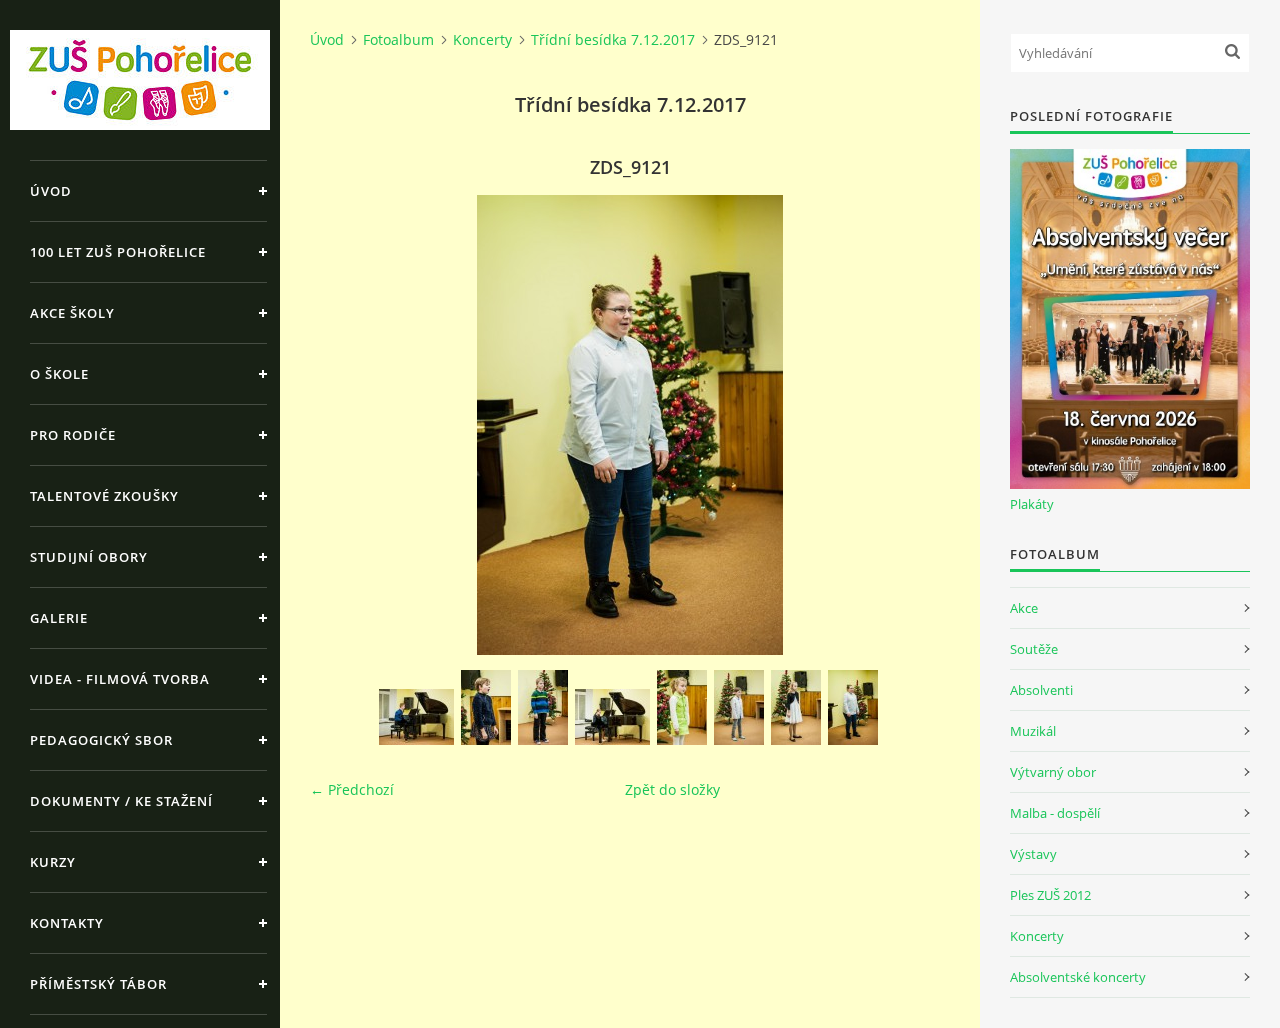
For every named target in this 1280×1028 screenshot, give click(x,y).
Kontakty (67, 923)
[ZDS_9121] (853, 707)
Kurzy (53, 862)
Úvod (51, 191)
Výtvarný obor (1053, 772)
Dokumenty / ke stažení (121, 801)
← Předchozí (352, 789)
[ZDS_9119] (796, 707)
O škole (59, 374)
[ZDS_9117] (682, 707)
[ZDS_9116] (612, 717)
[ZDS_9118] (739, 707)
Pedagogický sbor (101, 740)
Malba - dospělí (1055, 813)
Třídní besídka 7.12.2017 (613, 39)
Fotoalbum (398, 39)
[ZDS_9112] (543, 707)
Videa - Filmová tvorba (120, 679)
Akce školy (72, 313)
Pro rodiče (73, 435)
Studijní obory (89, 557)
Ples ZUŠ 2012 (1050, 895)
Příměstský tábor (98, 984)
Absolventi (1041, 690)
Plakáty (1032, 504)
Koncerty (482, 39)
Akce (1024, 608)
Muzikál (1033, 731)
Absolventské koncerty (1078, 977)
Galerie (59, 618)
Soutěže (1034, 649)
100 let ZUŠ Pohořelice (118, 252)
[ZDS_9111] (486, 707)
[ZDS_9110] (416, 717)
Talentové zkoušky (104, 496)
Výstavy (1033, 854)
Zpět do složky (672, 789)
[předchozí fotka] (342, 425)
